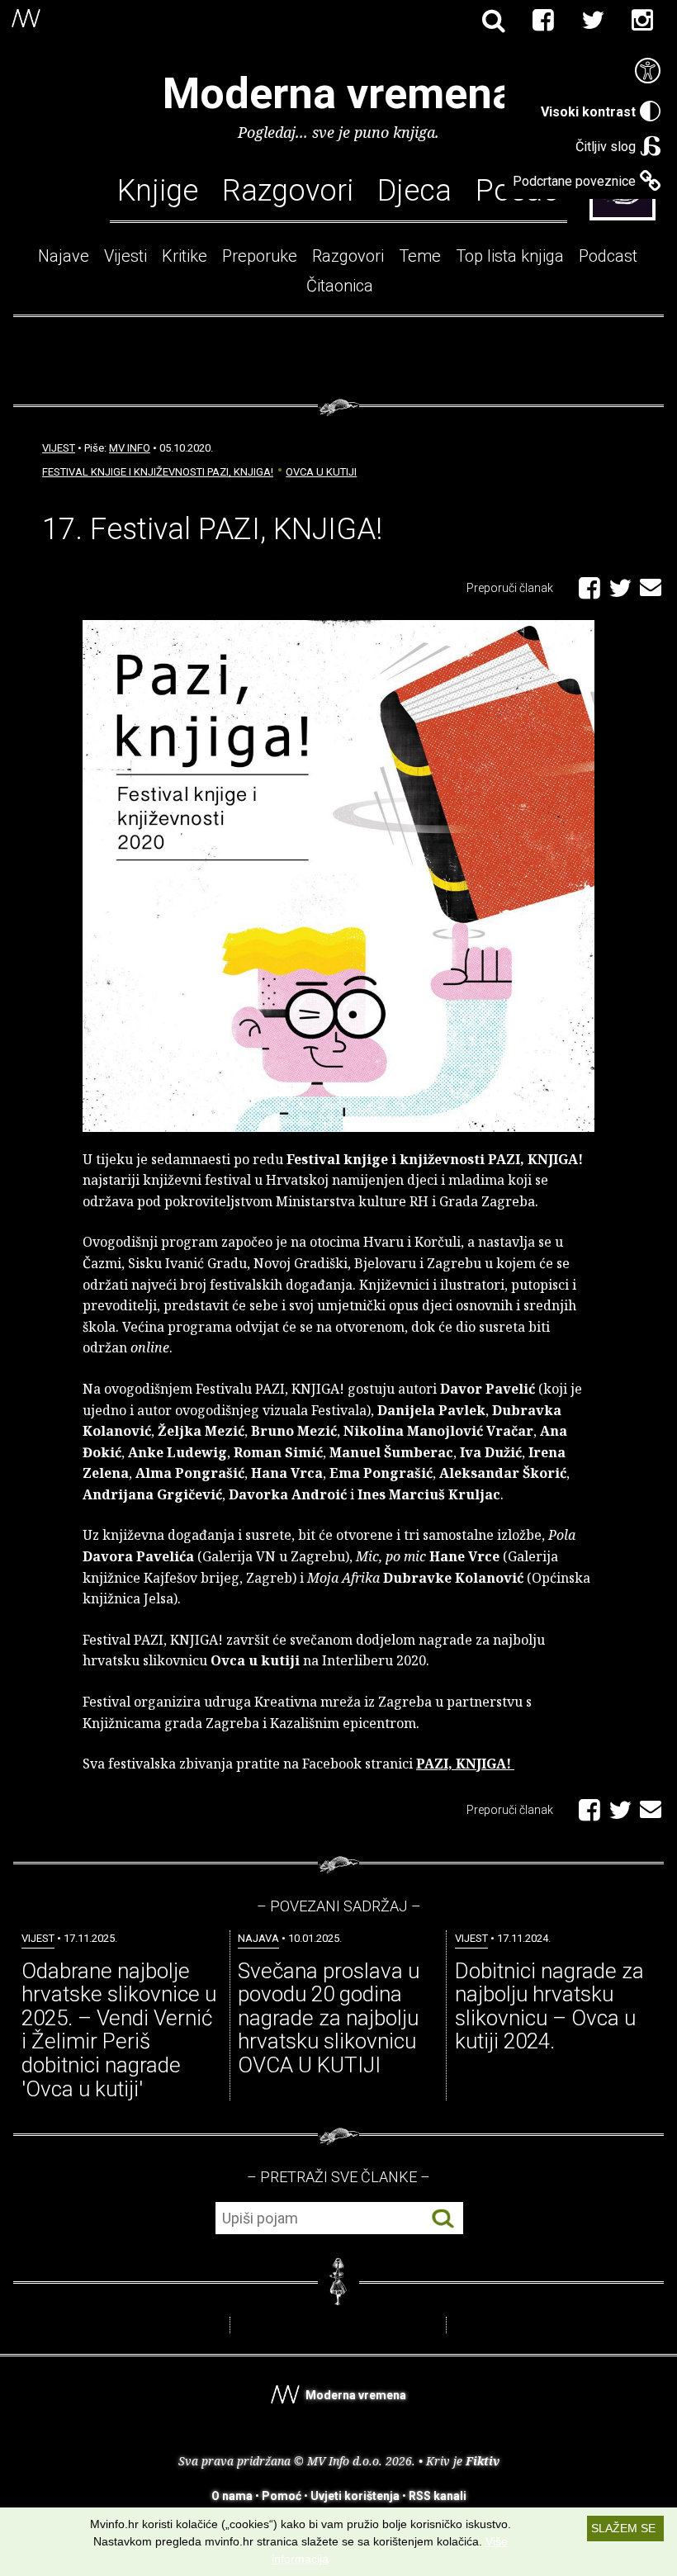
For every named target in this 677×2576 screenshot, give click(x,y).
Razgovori (288, 190)
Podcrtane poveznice (574, 181)
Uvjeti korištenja (355, 2496)
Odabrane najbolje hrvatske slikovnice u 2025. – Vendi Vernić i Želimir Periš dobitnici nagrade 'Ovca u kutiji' (119, 2030)
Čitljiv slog (606, 147)
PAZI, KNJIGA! (465, 1764)
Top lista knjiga (510, 256)
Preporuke (260, 256)
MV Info (130, 448)
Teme (420, 256)
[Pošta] (651, 585)
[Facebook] (543, 21)
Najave (64, 256)
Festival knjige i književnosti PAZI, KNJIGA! (158, 472)
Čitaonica (340, 286)
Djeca (414, 190)
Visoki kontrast (588, 112)
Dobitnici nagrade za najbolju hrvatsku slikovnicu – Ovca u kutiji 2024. (549, 2006)
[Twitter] (593, 21)
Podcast (608, 256)
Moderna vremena (339, 94)
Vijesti (125, 256)
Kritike (185, 256)
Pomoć (282, 2496)
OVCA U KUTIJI (321, 472)
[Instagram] (642, 21)
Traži (443, 2219)
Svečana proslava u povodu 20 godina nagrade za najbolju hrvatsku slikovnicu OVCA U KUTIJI (329, 2018)
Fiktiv (483, 2461)
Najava (258, 1938)
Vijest (59, 448)
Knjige (158, 190)
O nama (232, 2496)
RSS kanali (438, 2496)
